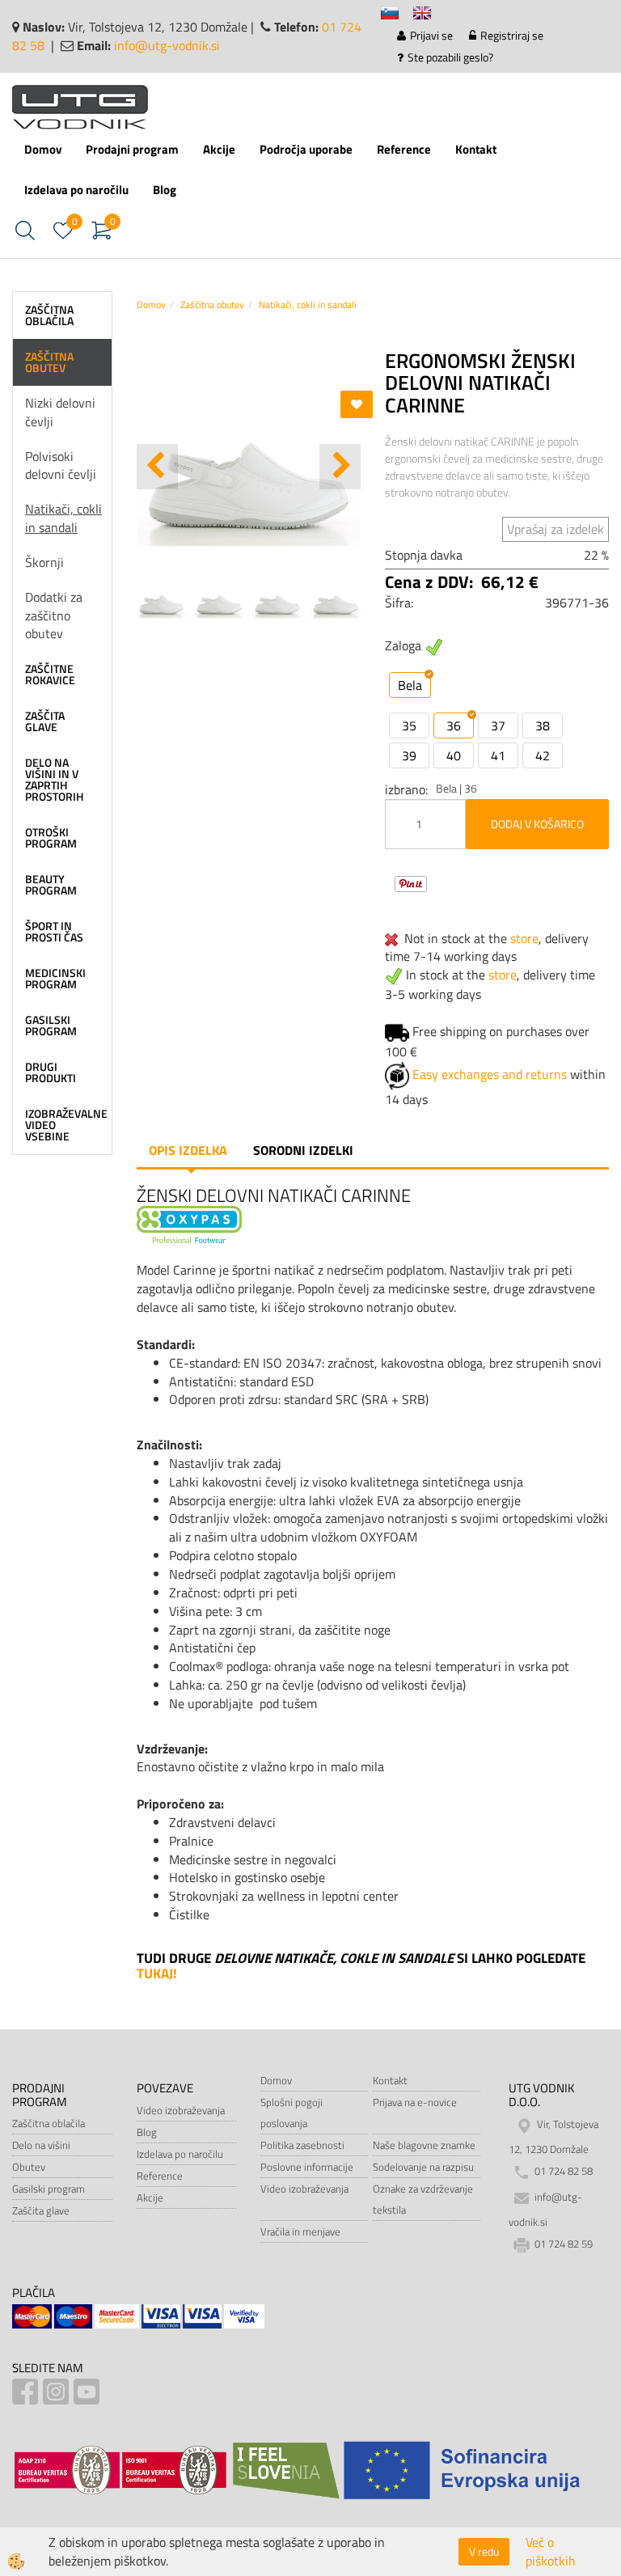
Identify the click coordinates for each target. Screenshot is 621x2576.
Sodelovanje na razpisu (423, 2167)
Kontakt (476, 149)
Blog (165, 190)
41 (498, 755)
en (429, 16)
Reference (404, 149)
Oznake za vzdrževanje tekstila (423, 2199)
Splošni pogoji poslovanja (291, 2113)
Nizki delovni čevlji (60, 412)
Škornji (44, 562)
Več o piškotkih (551, 2552)
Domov (43, 149)
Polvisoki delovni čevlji (61, 465)
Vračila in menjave (300, 2231)
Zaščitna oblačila (49, 2123)
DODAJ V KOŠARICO (537, 824)
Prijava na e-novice (415, 2102)
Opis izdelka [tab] (188, 1150)
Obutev (29, 2167)
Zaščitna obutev (212, 305)
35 (409, 725)
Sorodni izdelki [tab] (303, 1150)
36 (454, 725)
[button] (340, 467)
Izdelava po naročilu (76, 190)
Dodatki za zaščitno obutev (54, 615)
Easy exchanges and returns (490, 1074)
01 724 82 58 (564, 2171)
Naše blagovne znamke (424, 2145)
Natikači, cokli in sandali (63, 518)
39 (409, 755)
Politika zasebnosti (302, 2145)
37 (498, 725)
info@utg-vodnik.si (167, 45)
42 (543, 755)
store (524, 938)
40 (454, 755)
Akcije (219, 149)
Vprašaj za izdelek (556, 529)
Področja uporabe (306, 149)
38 (543, 725)
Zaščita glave (41, 2210)
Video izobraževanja (181, 2110)
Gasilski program (49, 2189)
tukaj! (157, 1973)
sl (397, 16)
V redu (484, 2551)
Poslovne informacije (307, 2167)
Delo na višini (41, 2145)
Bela (410, 685)
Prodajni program (132, 149)
